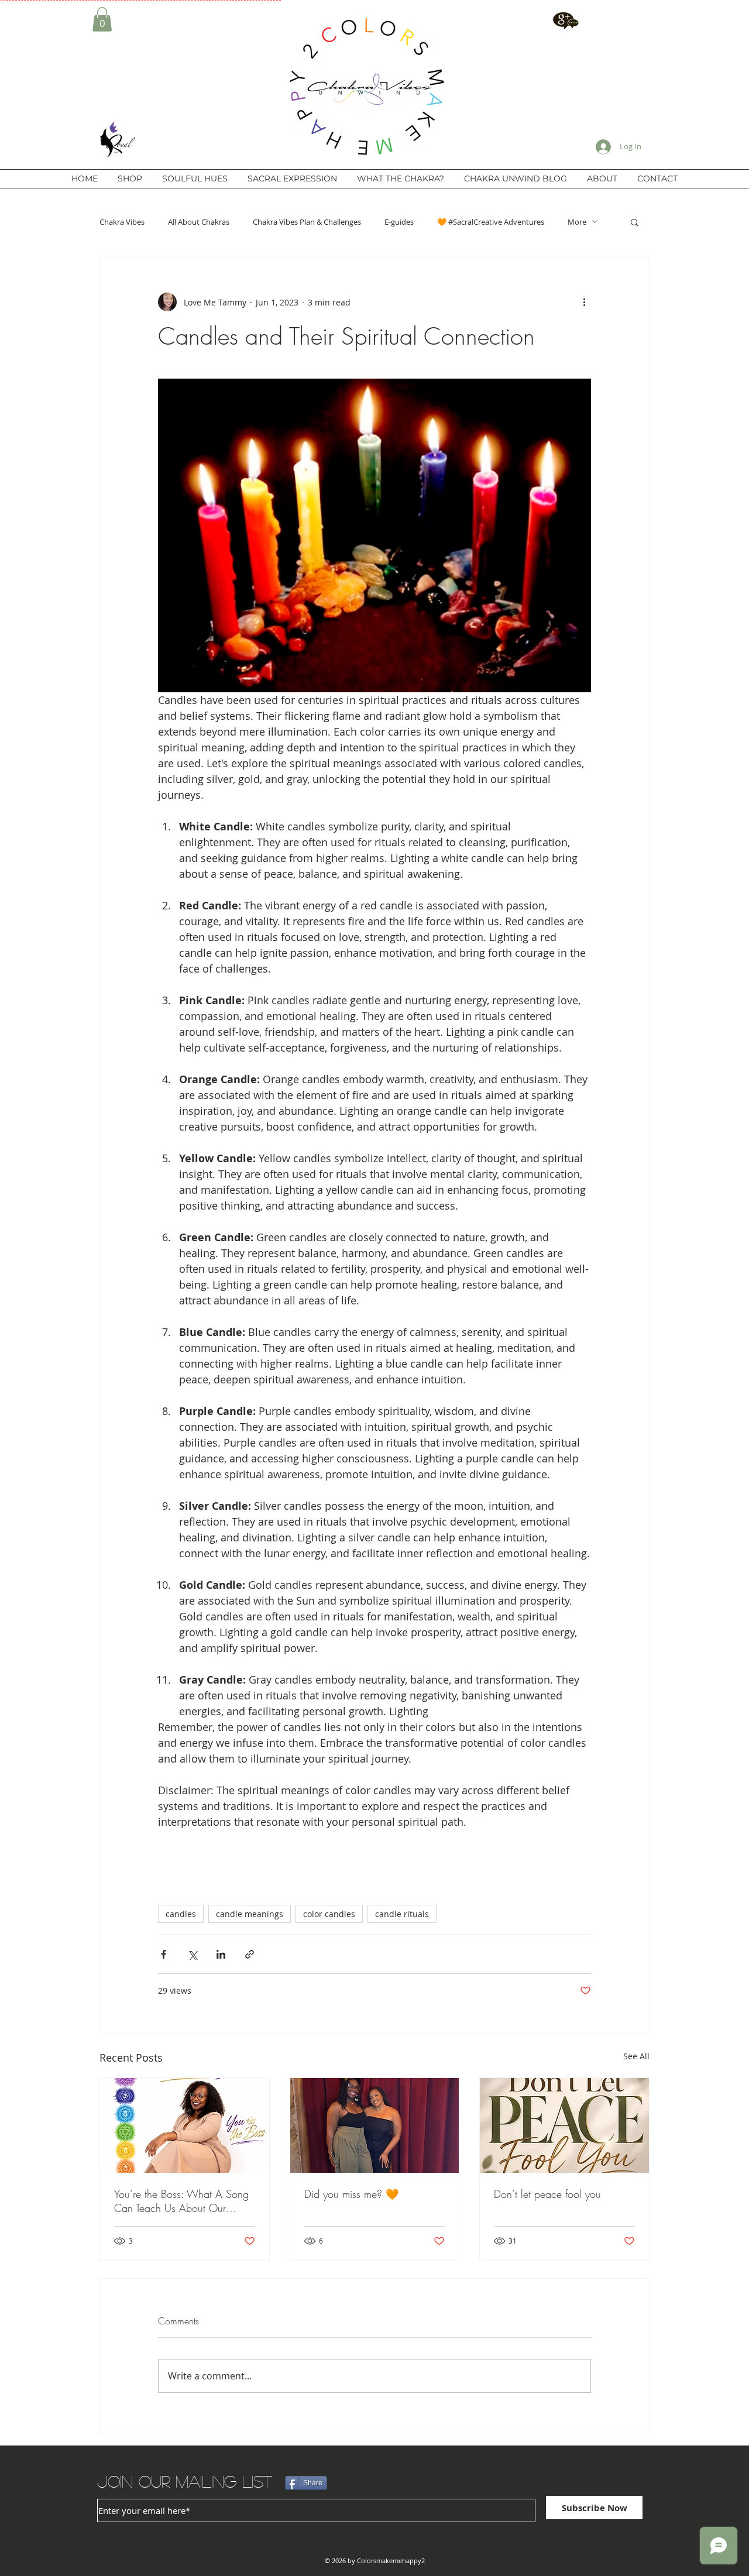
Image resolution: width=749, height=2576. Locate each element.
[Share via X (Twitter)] (192, 1954)
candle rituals (402, 1914)
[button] (102, 19)
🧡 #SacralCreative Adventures (491, 222)
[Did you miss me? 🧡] (375, 2125)
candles (181, 1914)
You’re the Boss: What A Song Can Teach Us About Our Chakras (181, 2201)
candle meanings (250, 1914)
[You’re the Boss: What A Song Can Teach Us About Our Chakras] (185, 2125)
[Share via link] (250, 1954)
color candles (329, 1914)
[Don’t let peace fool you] (564, 2125)
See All (636, 2056)
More (577, 222)
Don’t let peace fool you (547, 2194)
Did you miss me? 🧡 (351, 2194)
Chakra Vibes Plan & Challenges (307, 222)
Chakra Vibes (122, 222)
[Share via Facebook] (164, 1954)
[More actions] (584, 302)
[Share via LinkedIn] (221, 1954)
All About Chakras (199, 222)
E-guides (399, 222)
